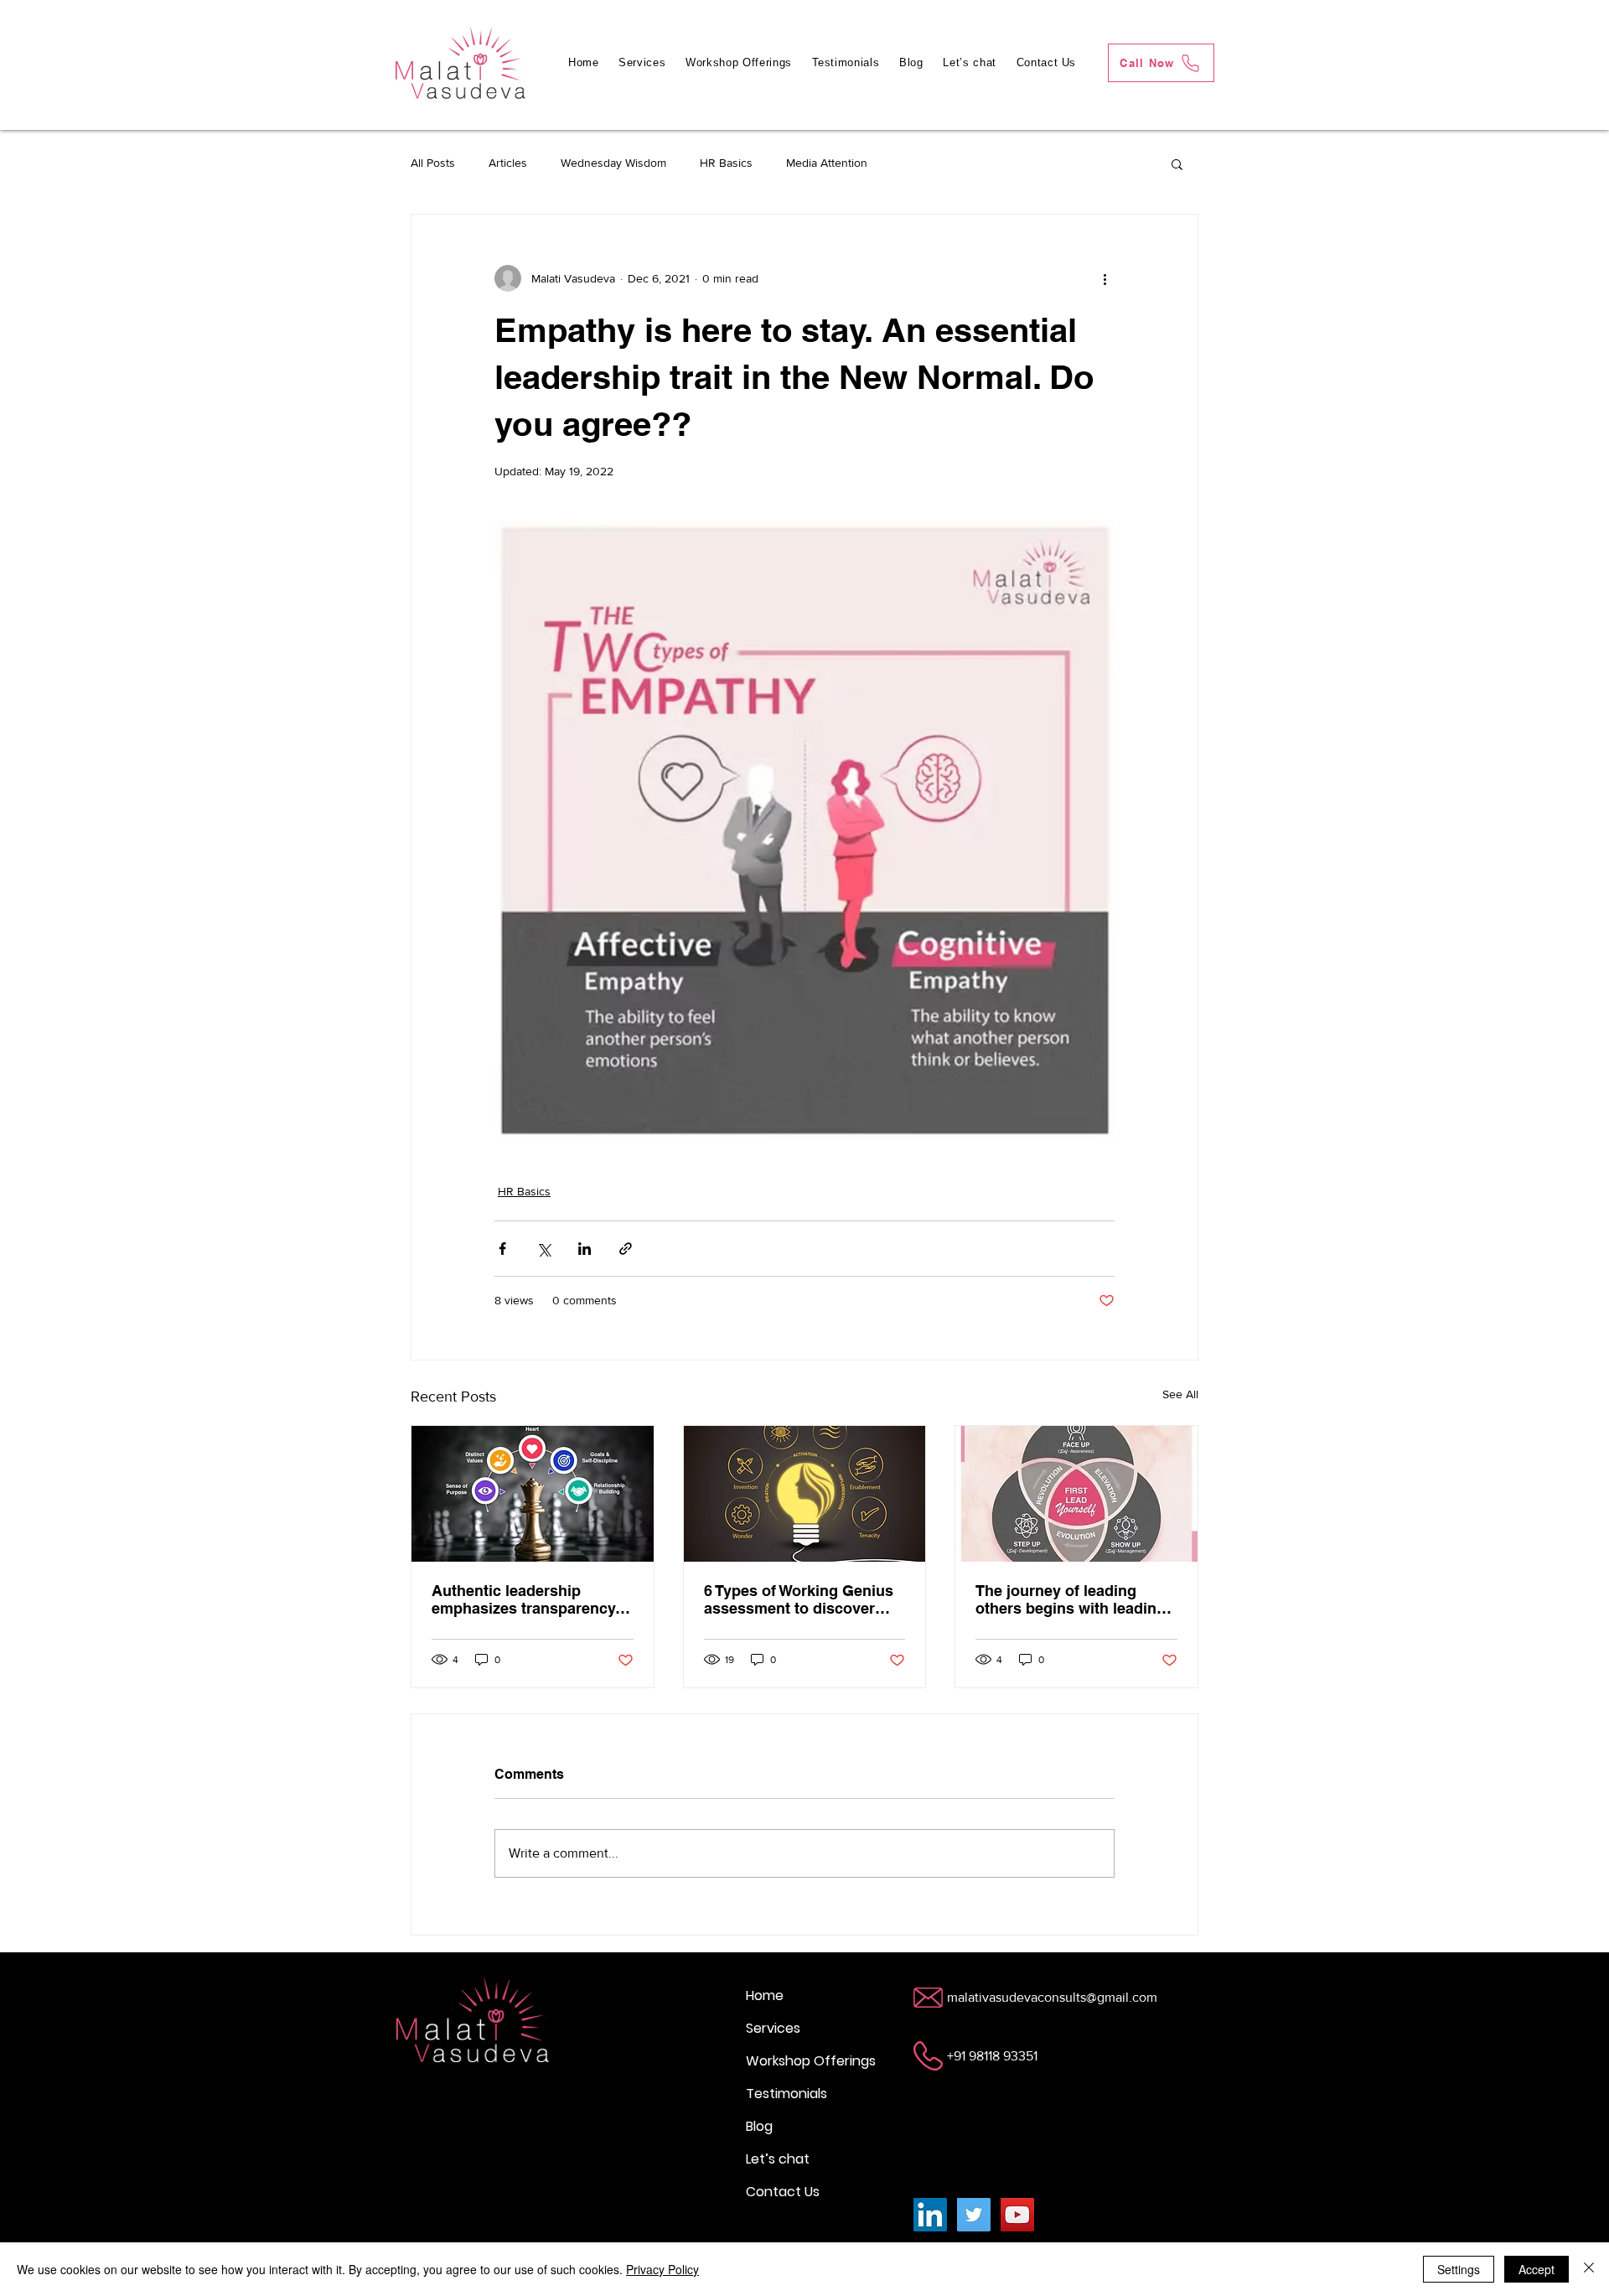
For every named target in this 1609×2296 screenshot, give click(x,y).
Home (765, 1995)
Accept (1537, 2269)
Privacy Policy (662, 2269)
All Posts (433, 163)
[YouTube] (1017, 2215)
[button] (1177, 163)
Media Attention (827, 163)
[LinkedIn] (930, 2215)
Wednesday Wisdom (613, 163)
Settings (1459, 2269)
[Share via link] (626, 1249)
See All (1180, 1394)
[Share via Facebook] (502, 1249)
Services (773, 2028)
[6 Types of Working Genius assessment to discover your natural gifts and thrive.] (805, 1494)
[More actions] (1105, 278)
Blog (759, 2126)
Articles (508, 163)
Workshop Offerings (811, 2061)
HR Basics (726, 163)
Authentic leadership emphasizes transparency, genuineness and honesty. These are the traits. (525, 1599)
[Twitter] (974, 2215)
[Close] (1589, 2269)
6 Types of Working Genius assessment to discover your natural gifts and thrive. (799, 1599)
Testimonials (786, 2094)
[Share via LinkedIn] (585, 1249)
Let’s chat (778, 2159)
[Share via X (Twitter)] (543, 1249)
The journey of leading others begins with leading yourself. (1071, 1599)
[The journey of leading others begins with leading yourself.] (1076, 1494)
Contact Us (783, 2192)
